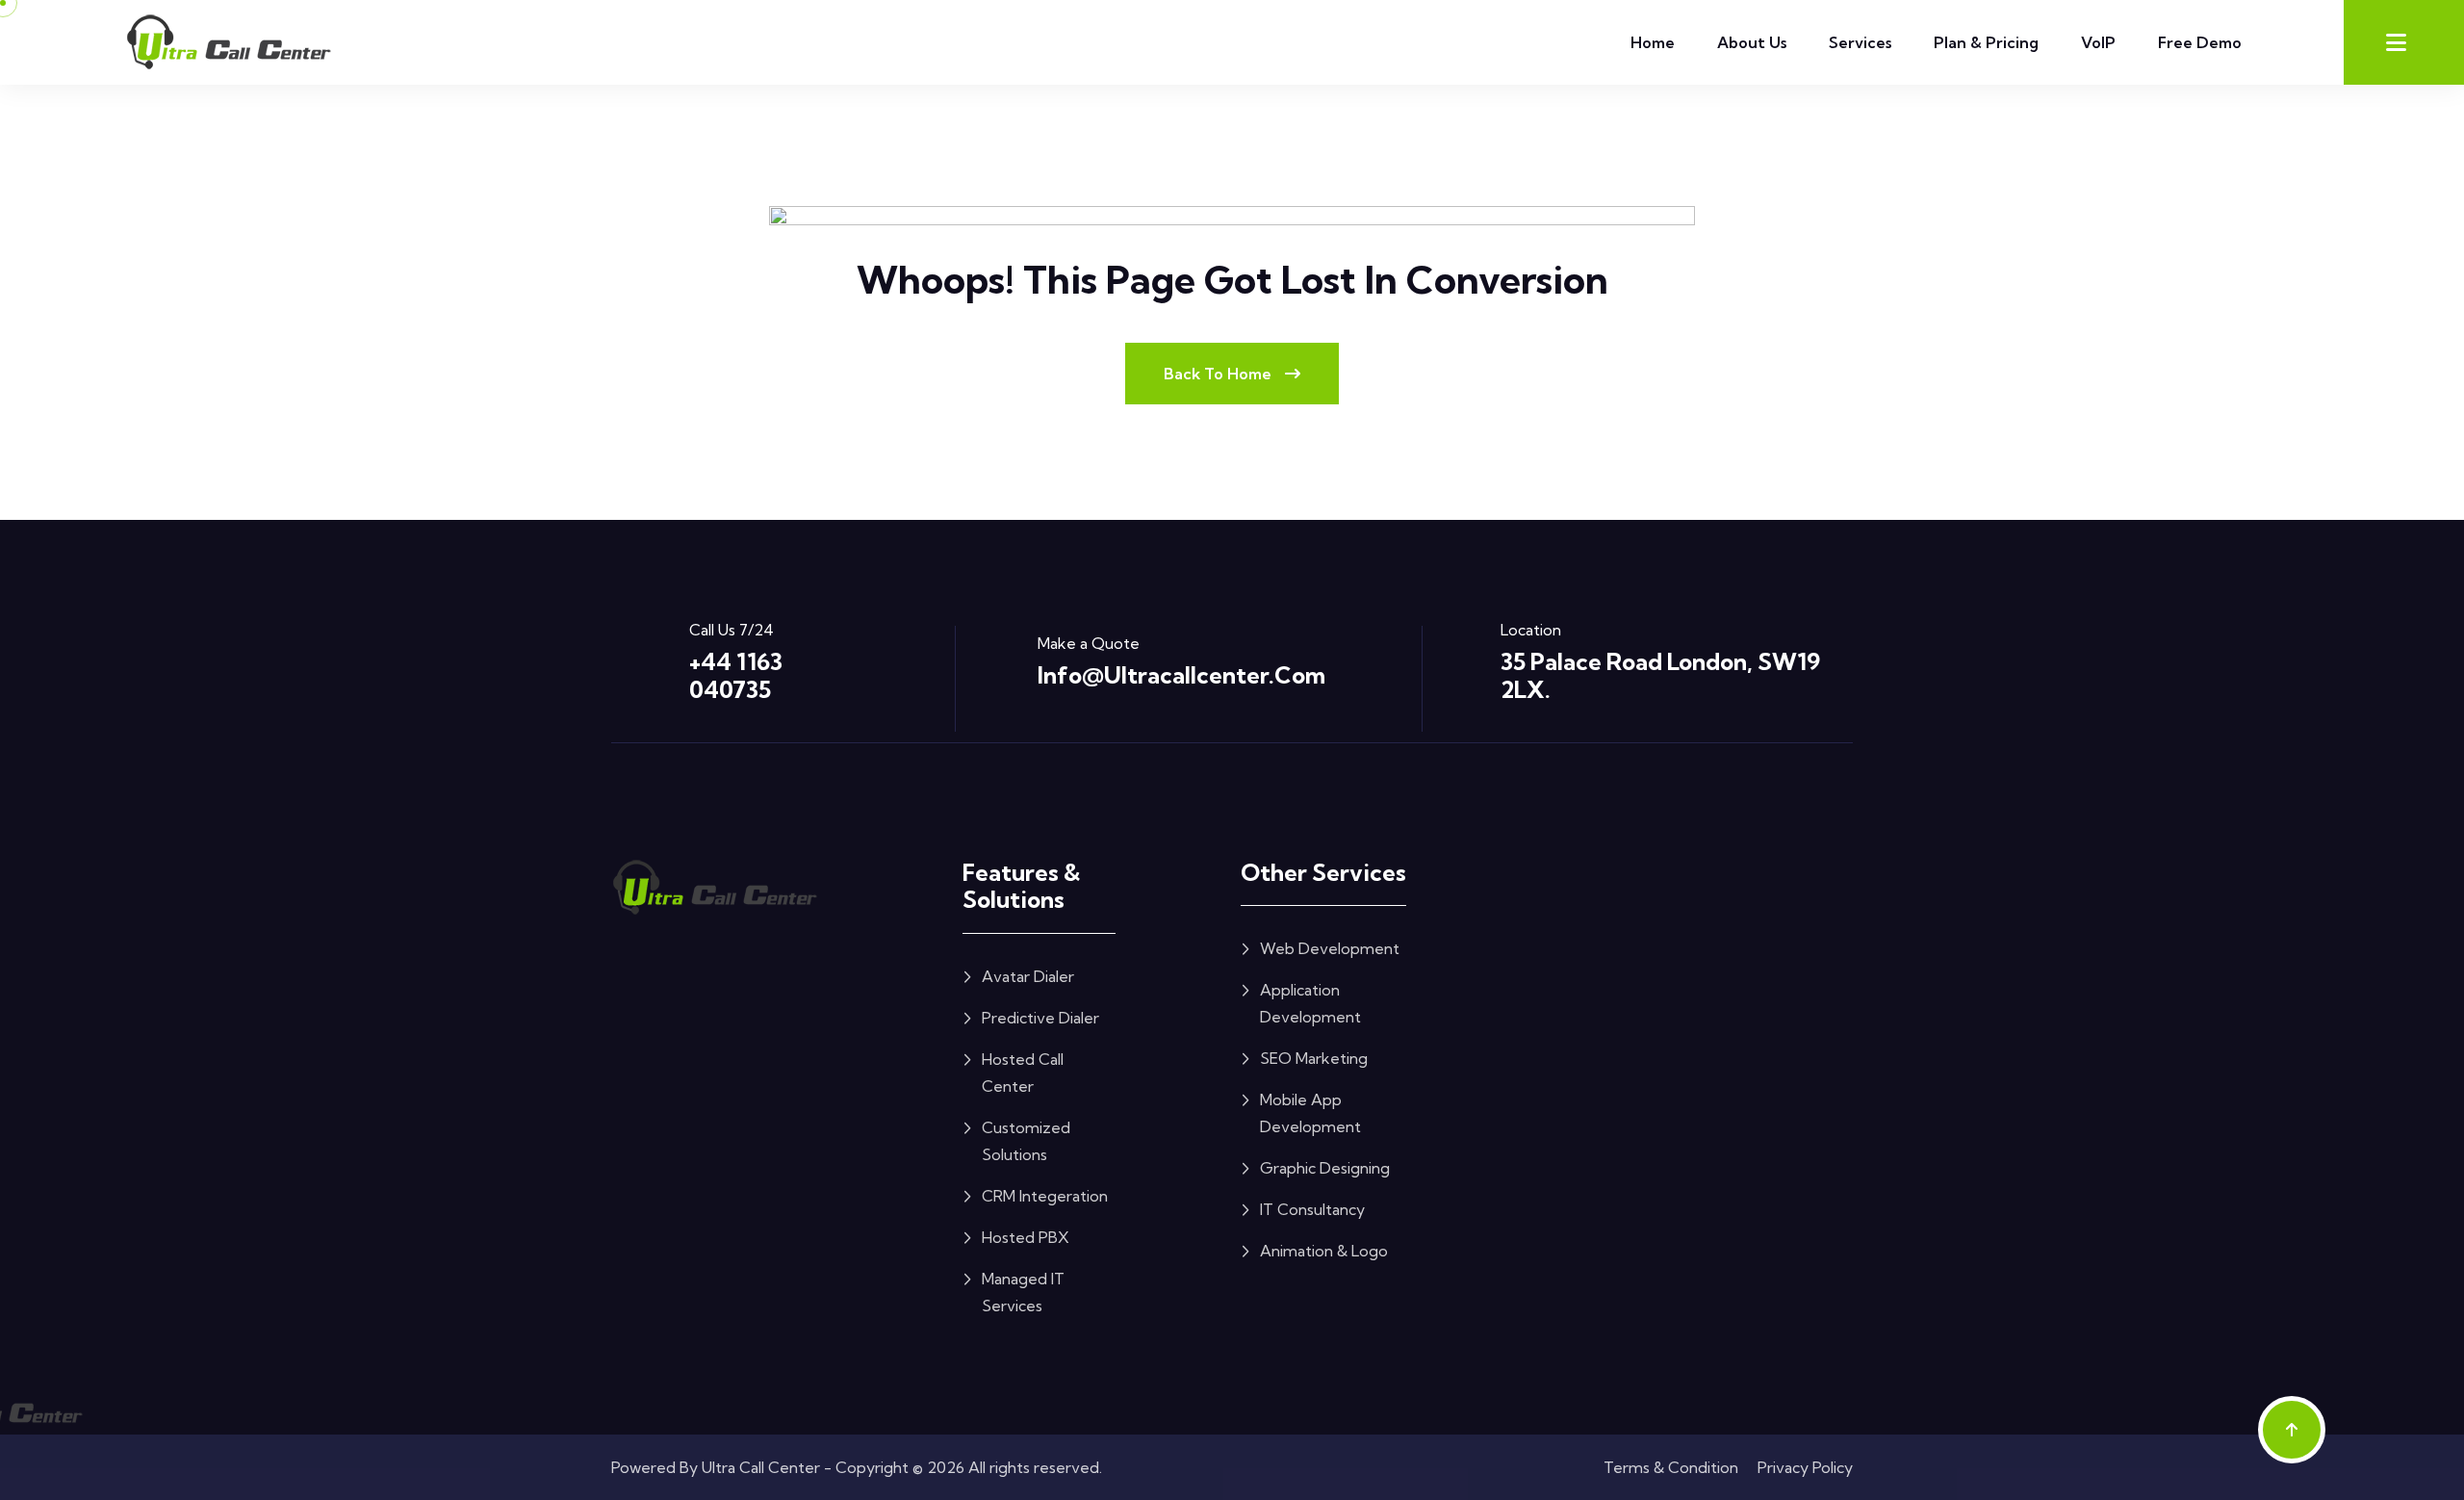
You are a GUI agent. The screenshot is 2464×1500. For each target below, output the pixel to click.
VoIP (2098, 42)
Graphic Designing (1325, 1168)
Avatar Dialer (1028, 976)
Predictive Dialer (1040, 1018)
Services (1860, 42)
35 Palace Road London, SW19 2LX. (1660, 675)
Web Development (1330, 948)
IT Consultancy (1312, 1209)
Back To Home (1219, 374)
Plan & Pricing (1986, 42)
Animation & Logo (1324, 1251)
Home (1653, 42)
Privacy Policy (1805, 1467)
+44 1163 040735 (736, 675)
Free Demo (2200, 42)
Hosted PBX (1026, 1237)
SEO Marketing (1314, 1058)
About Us (1752, 42)
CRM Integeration (1045, 1196)
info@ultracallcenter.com (1181, 675)
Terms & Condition (1671, 1467)
